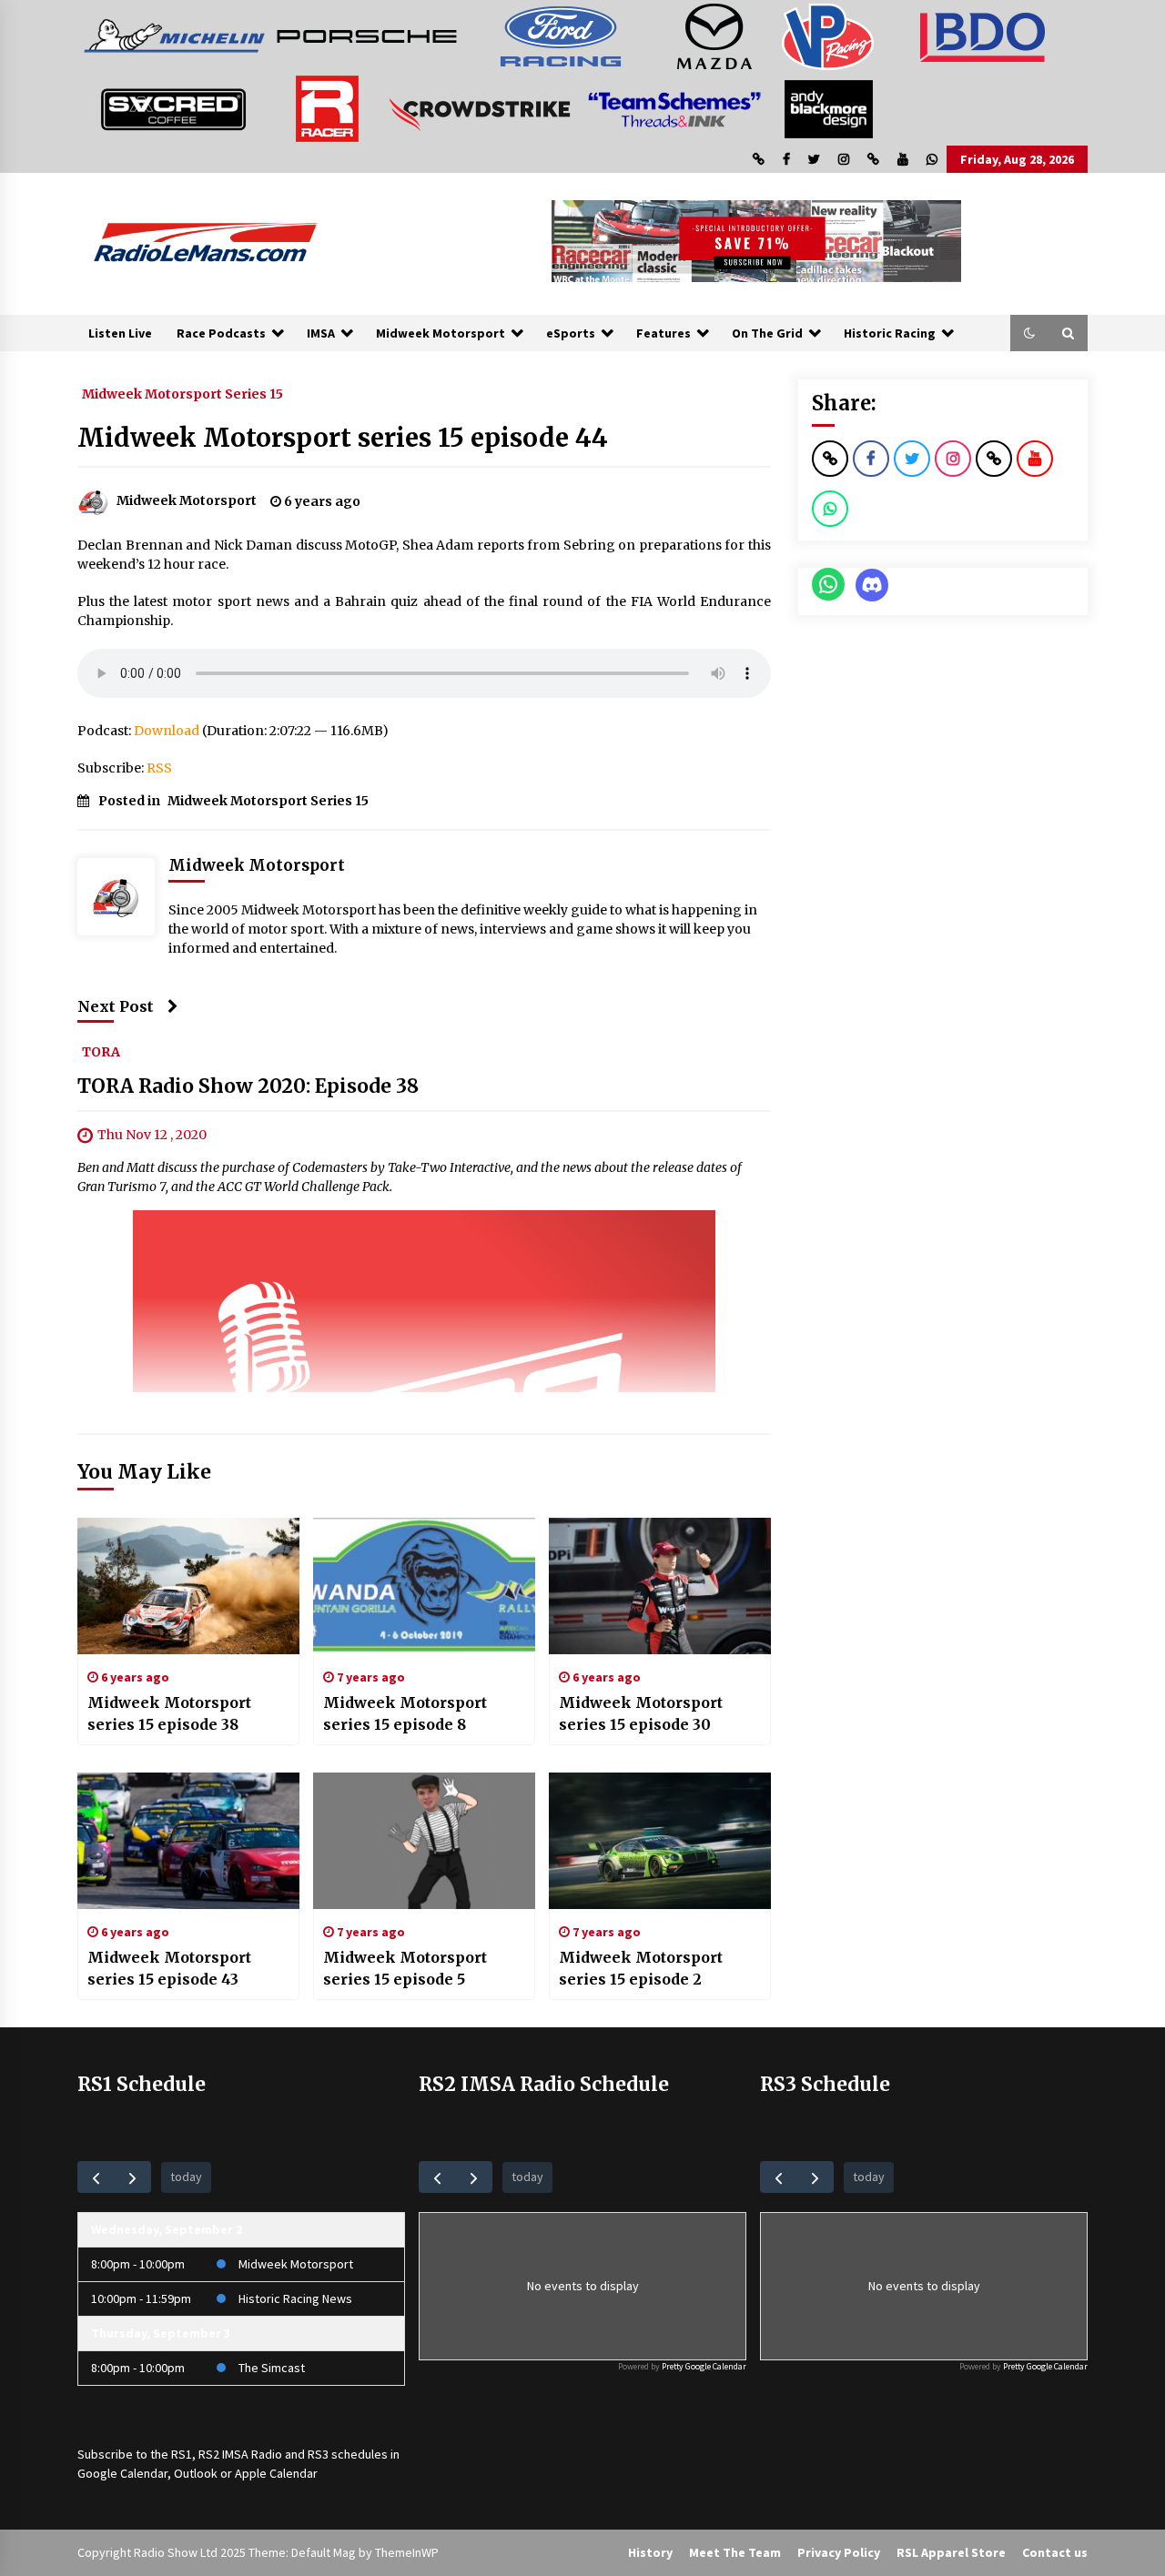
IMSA (321, 333)
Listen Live (120, 333)
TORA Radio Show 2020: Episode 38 (248, 1086)
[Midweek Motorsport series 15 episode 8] (424, 1586)
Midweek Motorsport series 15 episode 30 (641, 1713)
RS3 (318, 2454)
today (186, 2177)
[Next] (132, 2177)
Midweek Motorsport (441, 333)
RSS (159, 768)
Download (167, 731)
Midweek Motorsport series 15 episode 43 (169, 1968)
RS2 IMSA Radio (240, 2454)
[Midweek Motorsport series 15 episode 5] (424, 1841)
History (650, 2552)
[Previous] (96, 2177)
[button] (1029, 333)
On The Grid (767, 333)
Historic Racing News (295, 2298)
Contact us (1055, 2552)
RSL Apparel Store (951, 2552)
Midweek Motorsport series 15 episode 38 (169, 1713)
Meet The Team (735, 2552)
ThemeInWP (407, 2552)
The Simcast (272, 2368)
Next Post (116, 1006)
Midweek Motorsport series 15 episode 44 (343, 438)
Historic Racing (890, 333)
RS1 (182, 2454)
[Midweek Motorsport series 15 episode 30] (660, 1586)
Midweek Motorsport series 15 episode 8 (405, 1713)
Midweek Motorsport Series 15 (182, 393)
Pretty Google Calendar (704, 2366)
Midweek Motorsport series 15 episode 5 (405, 1968)
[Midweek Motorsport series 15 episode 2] (660, 1841)
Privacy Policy (839, 2552)
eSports (571, 333)
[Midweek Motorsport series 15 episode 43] (188, 1841)
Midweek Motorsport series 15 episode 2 (641, 1968)
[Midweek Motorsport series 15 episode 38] (188, 1586)
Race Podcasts (221, 333)
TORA (101, 1051)
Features (664, 333)
